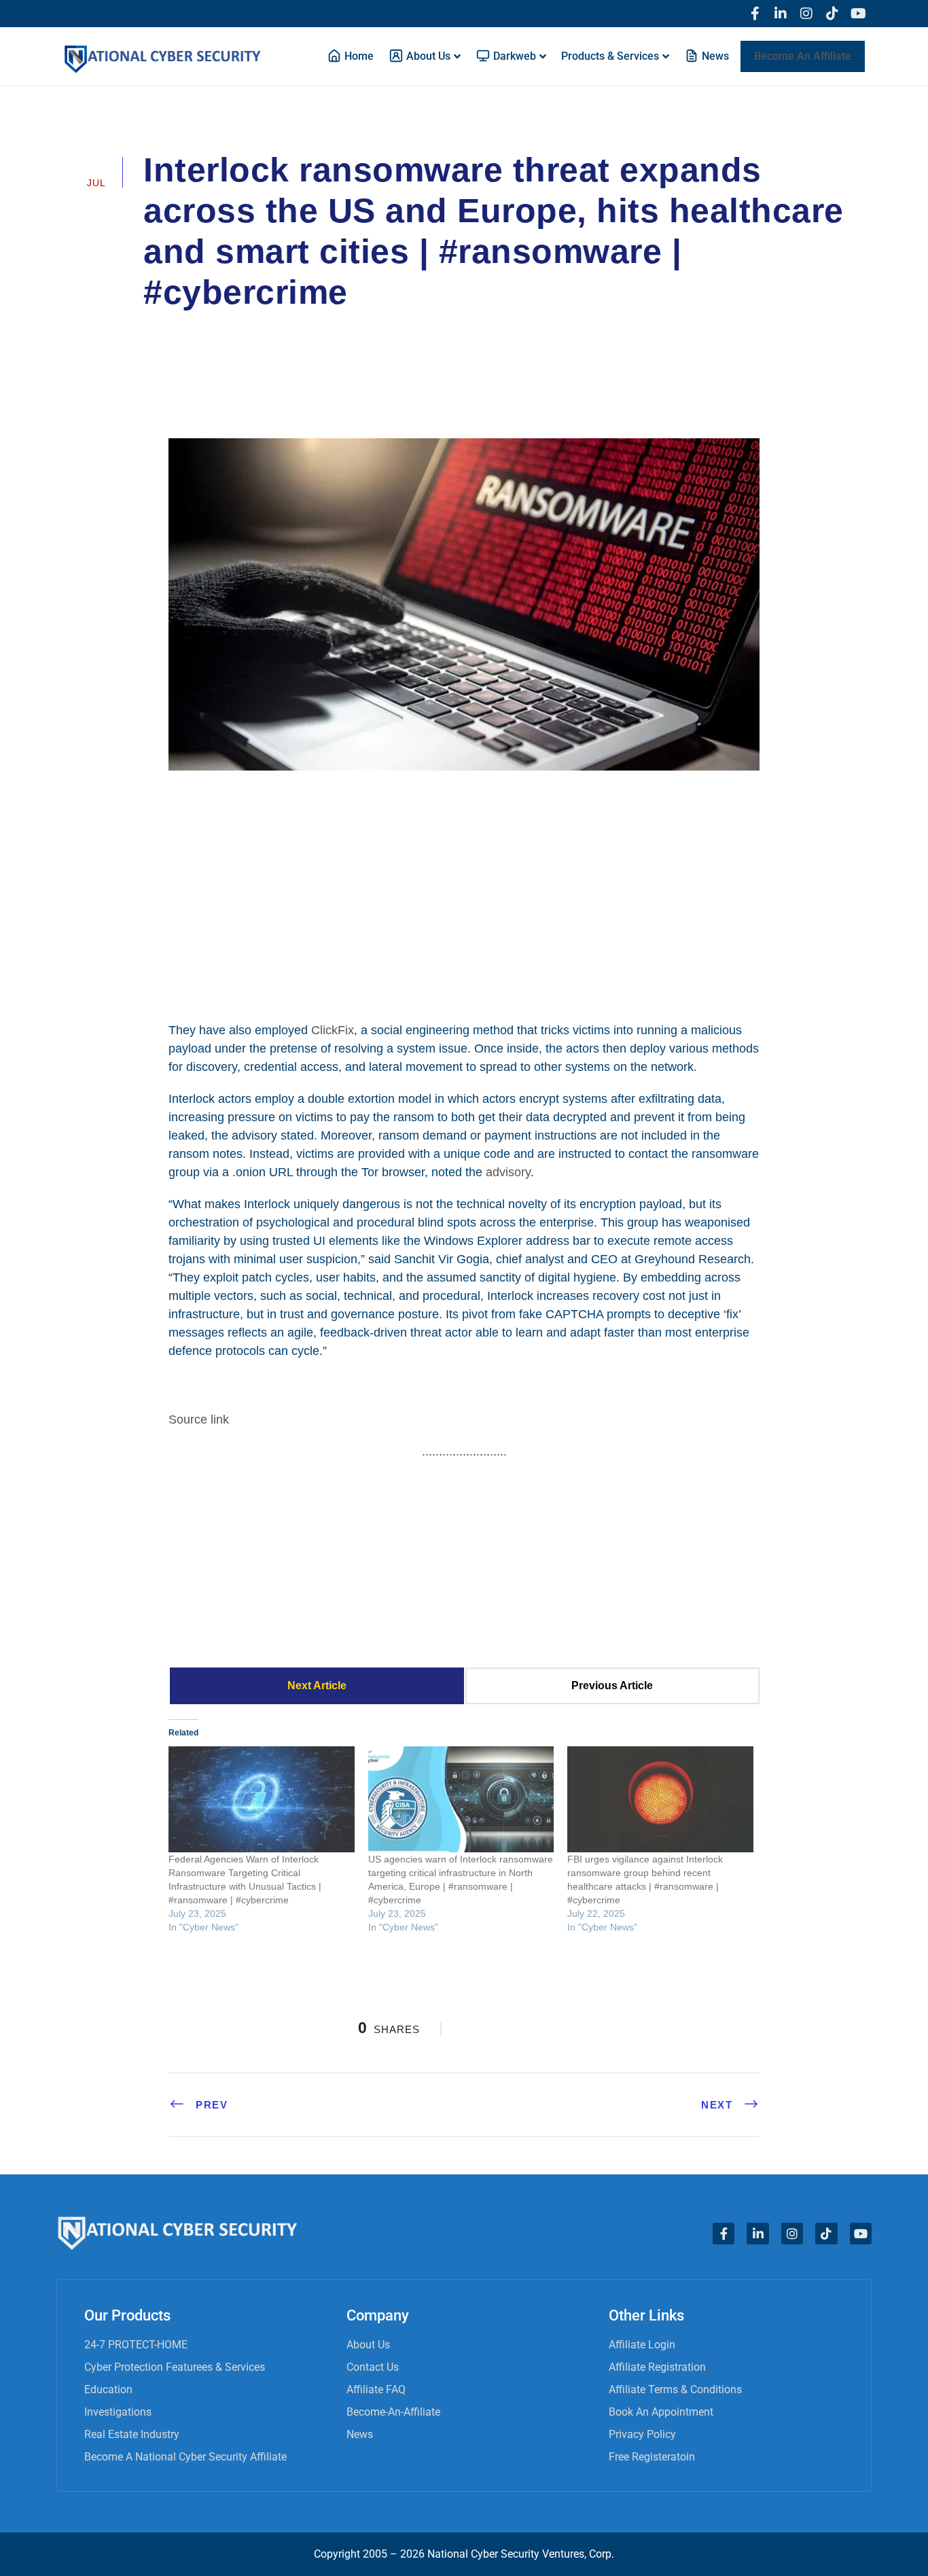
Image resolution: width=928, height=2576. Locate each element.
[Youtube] (858, 14)
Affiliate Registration (657, 2367)
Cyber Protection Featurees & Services (175, 2367)
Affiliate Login (642, 2345)
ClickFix (333, 1030)
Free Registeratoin (652, 2457)
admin (177, 330)
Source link (199, 1419)
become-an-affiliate (393, 2412)
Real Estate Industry (132, 2434)
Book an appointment (661, 2412)
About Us (368, 2345)
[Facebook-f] (755, 14)
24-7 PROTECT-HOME (136, 2345)
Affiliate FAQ (376, 2389)
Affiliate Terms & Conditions (675, 2389)
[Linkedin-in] (781, 14)
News (360, 2434)
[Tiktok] (832, 14)
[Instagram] (806, 14)
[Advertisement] (464, 894)
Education (108, 2389)
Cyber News (256, 330)
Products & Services (610, 56)
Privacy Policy (642, 2434)
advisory (508, 1172)
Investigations (118, 2412)
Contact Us (373, 2367)
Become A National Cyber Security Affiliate (185, 2457)
